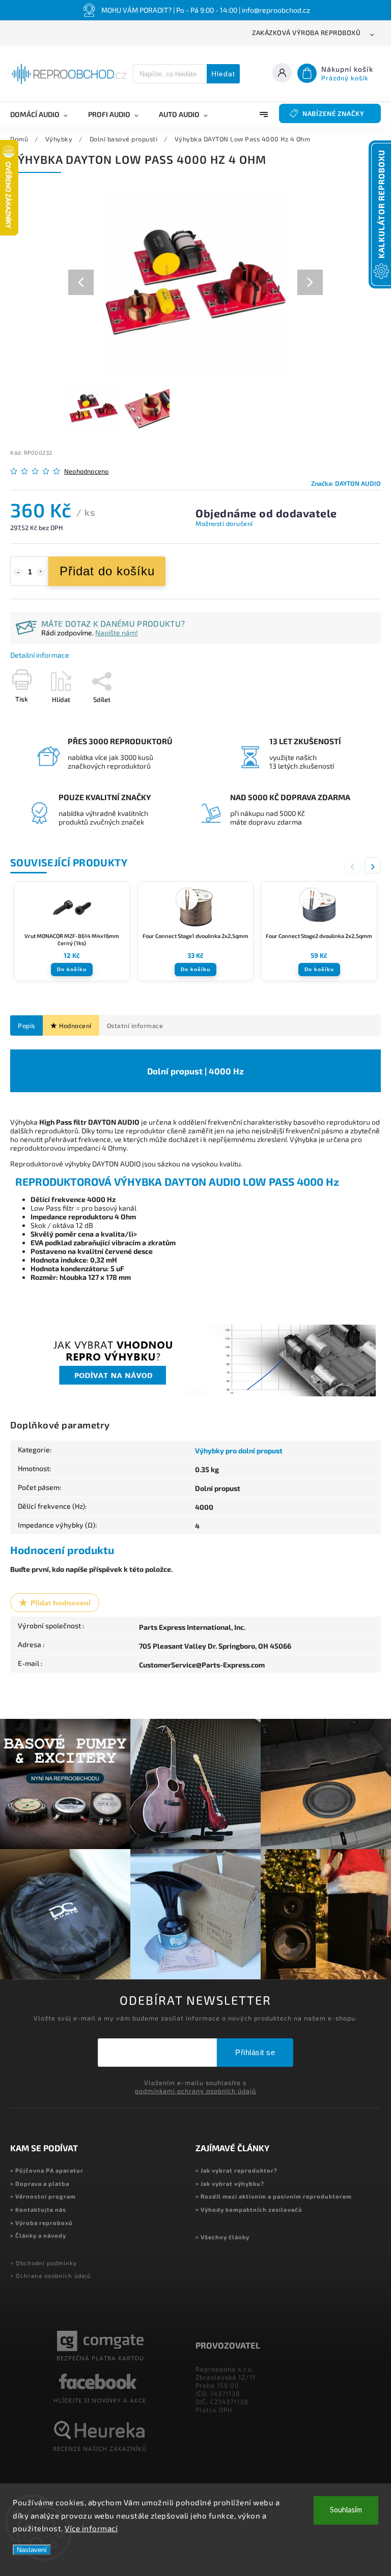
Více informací (91, 2528)
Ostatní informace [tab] (135, 1026)
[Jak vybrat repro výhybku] (195, 1394)
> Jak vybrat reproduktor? (236, 2170)
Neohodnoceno (86, 471)
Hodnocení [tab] (75, 1026)
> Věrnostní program (43, 2196)
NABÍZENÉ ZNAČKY (333, 113)
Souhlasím (346, 2510)
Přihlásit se (255, 2052)
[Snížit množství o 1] (18, 572)
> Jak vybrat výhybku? (230, 2184)
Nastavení (32, 2550)
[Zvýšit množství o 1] (41, 572)
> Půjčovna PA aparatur (47, 2170)
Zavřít (349, 717)
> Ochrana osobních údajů (50, 2276)
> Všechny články (222, 2237)
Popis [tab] (26, 1026)
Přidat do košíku (107, 571)
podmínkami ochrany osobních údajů (195, 2091)
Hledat (223, 74)
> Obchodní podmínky (44, 2263)
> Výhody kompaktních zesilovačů (249, 2209)
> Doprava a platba (40, 2184)
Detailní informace (40, 655)
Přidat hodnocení (61, 1603)
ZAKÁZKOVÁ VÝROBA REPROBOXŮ (306, 33)
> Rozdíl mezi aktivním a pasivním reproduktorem (274, 2196)
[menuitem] (44, 114)
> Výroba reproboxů (41, 2223)
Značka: (346, 483)
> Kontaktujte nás (38, 2209)
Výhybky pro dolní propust (239, 1451)
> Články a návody (38, 2235)
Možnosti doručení (224, 523)
